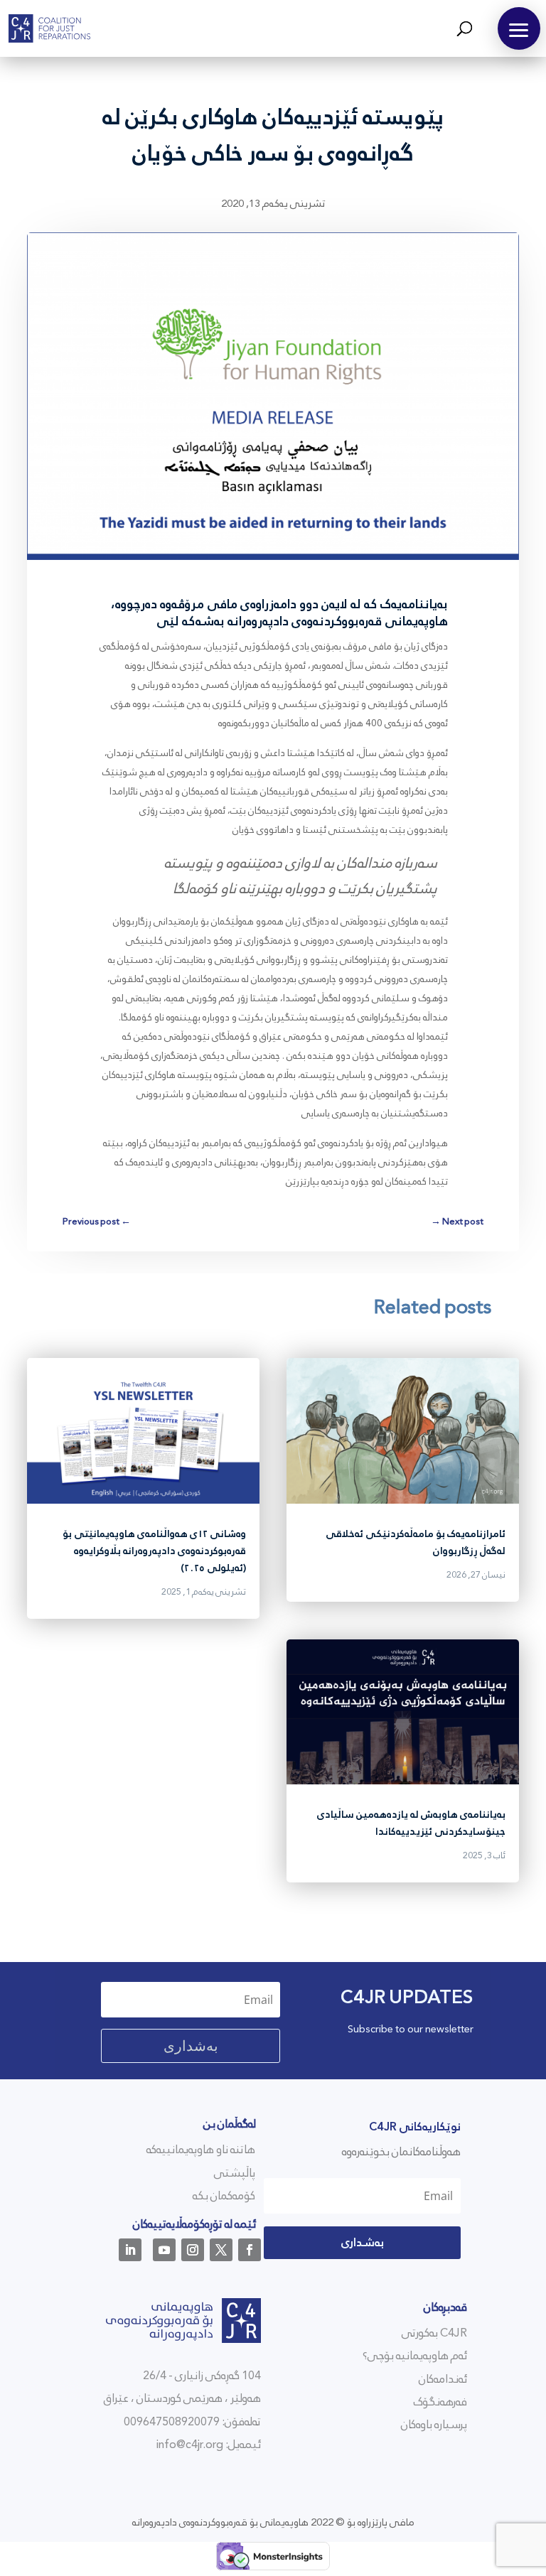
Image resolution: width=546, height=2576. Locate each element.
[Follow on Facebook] (250, 2250)
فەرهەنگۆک (440, 2402)
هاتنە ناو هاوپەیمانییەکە (201, 2149)
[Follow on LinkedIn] (130, 2250)
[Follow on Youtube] (164, 2250)
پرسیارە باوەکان (434, 2424)
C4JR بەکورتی (434, 2333)
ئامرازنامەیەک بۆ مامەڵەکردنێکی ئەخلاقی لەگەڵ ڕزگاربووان (416, 1542)
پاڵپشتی (235, 2173)
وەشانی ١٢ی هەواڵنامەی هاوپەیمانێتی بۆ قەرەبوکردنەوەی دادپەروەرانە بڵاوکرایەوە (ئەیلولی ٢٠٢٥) (154, 1551)
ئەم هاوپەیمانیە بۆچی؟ (415, 2355)
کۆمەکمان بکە (224, 2195)
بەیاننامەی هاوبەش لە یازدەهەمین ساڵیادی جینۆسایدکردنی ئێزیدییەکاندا (411, 1823)
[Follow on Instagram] (193, 2250)
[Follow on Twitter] (221, 2250)
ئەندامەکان (443, 2379)
